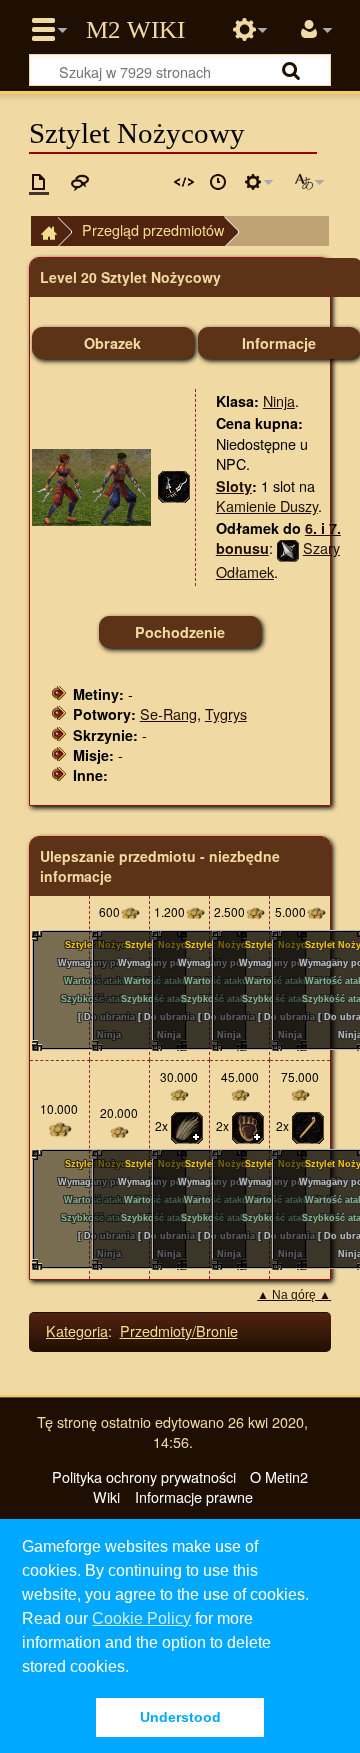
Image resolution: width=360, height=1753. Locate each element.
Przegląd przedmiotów (153, 229)
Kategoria (77, 1330)
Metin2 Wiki (135, 30)
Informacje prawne (194, 1496)
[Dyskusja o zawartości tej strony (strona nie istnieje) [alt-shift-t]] (80, 182)
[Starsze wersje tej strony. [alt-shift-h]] (218, 182)
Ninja (279, 400)
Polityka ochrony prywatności (144, 1476)
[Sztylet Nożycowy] (174, 484)
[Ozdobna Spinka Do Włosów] (308, 1126)
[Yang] (130, 911)
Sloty (234, 486)
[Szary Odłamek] (288, 547)
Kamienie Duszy (267, 505)
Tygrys (226, 713)
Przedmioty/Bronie (179, 1330)
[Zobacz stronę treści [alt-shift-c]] (39, 182)
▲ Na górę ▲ (294, 1295)
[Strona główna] (44, 231)
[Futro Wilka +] (187, 1126)
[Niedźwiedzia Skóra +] (248, 1126)
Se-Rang (168, 713)
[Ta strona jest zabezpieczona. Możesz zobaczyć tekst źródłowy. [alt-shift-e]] (184, 182)
